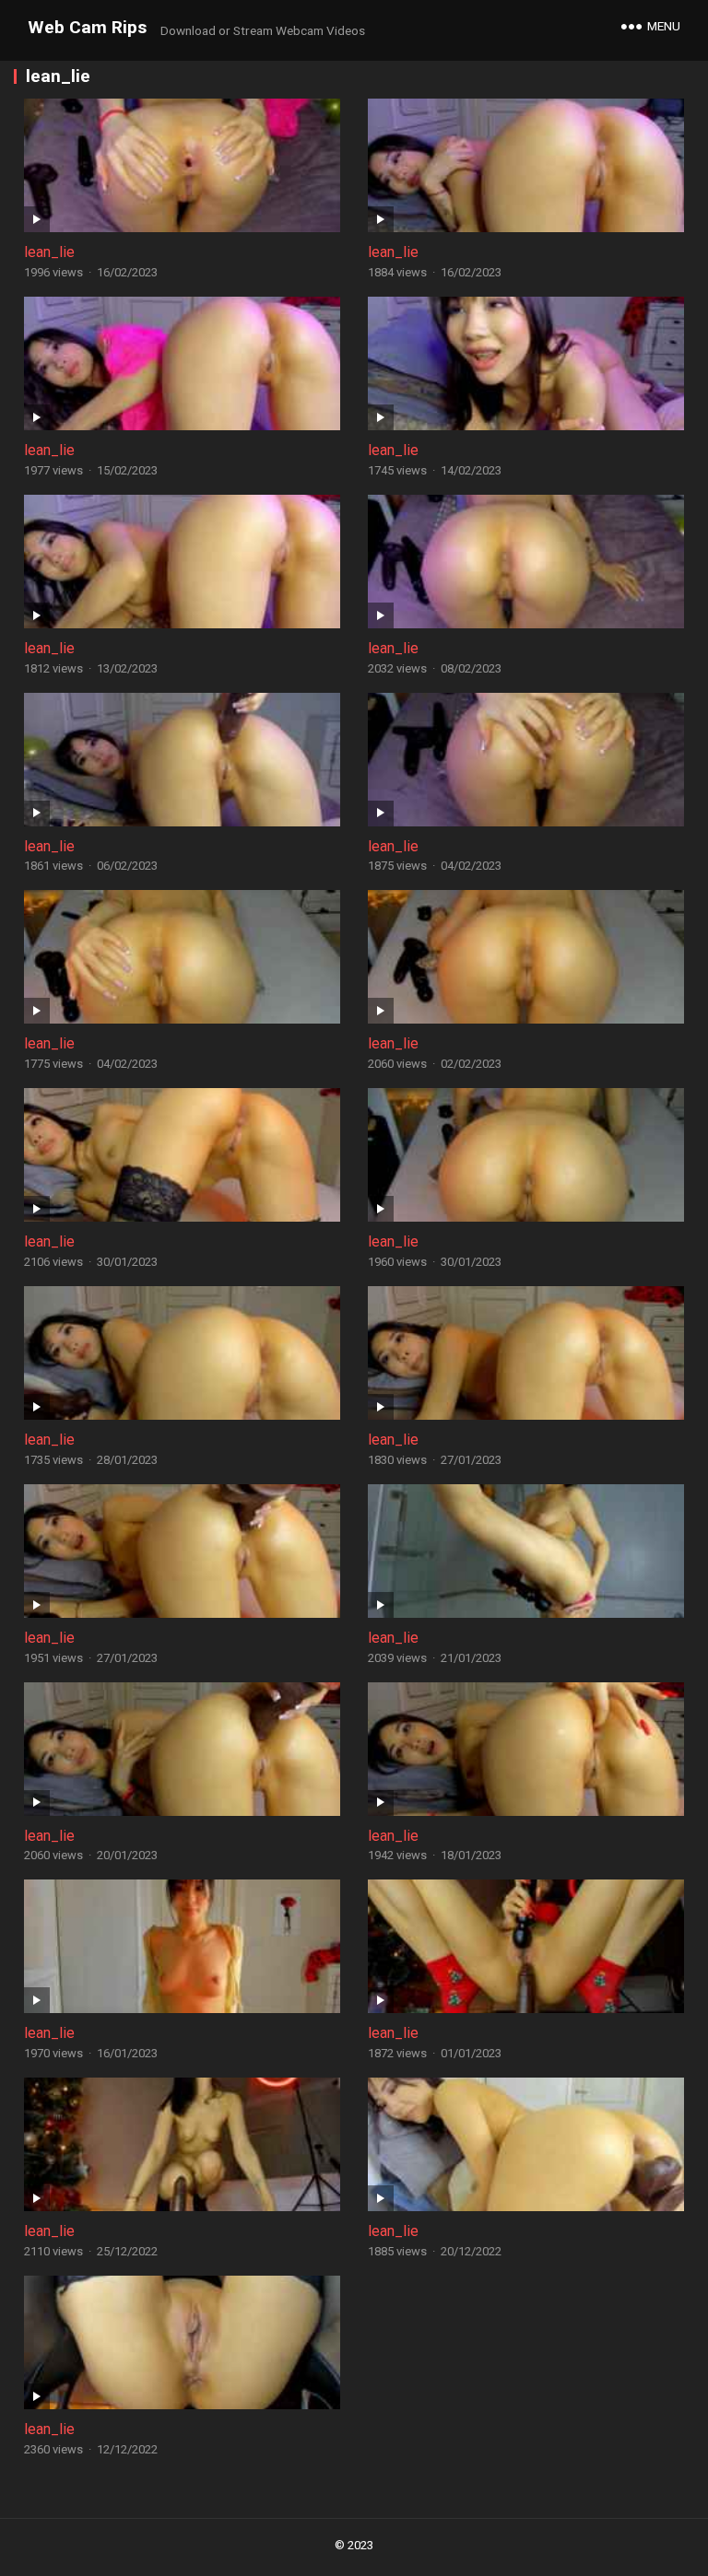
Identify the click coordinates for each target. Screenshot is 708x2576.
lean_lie (49, 252)
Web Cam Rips (87, 27)
